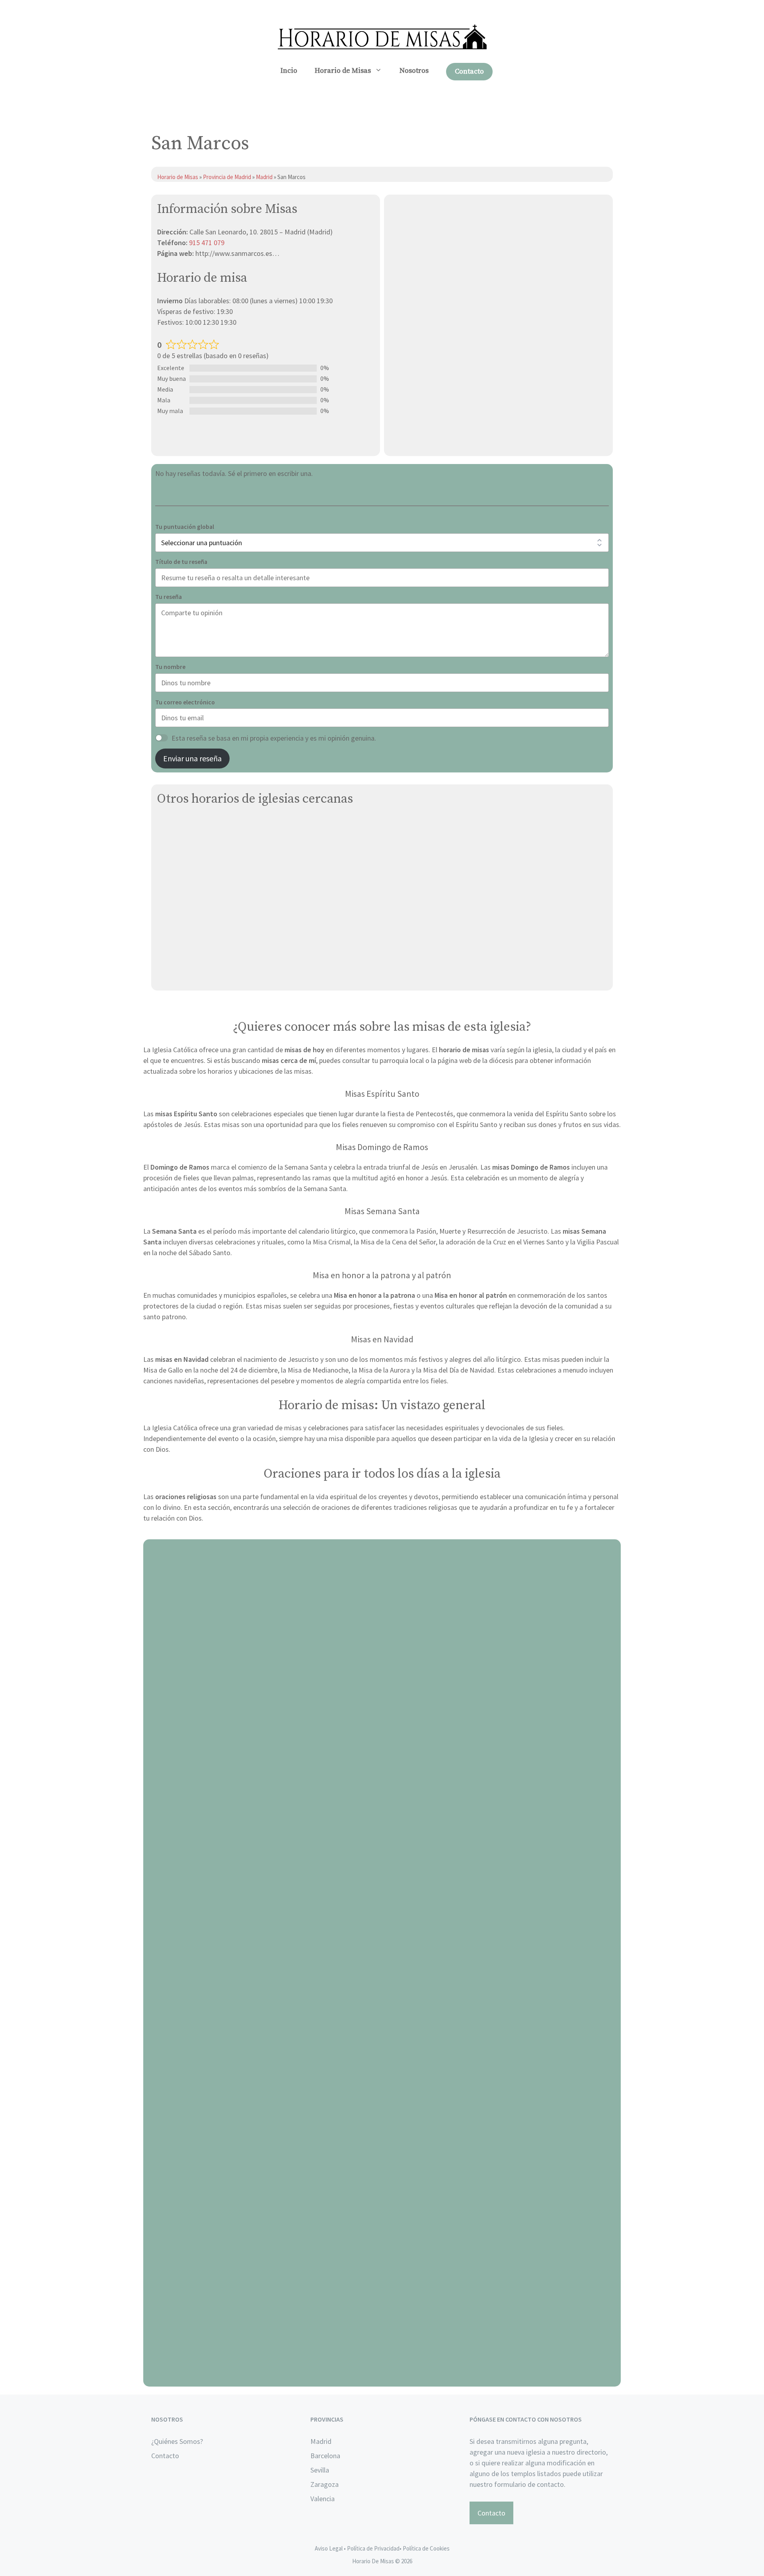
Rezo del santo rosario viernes (382, 2095)
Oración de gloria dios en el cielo (382, 2377)
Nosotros (414, 71)
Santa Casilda (178, 826)
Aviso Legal (329, 2548)
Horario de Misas (343, 71)
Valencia (323, 2499)
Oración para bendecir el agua (382, 1813)
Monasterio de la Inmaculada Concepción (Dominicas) (240, 844)
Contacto (469, 71)
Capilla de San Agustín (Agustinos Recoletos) (227, 956)
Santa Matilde (179, 938)
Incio (289, 71)
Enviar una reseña (192, 758)
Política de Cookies (426, 2548)
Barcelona (325, 2456)
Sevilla (320, 2470)
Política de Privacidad (373, 2548)
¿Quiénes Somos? (177, 2441)
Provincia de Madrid (227, 177)
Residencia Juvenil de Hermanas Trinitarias (223, 882)
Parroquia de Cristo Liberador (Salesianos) (222, 863)
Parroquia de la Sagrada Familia (205, 900)
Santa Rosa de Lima (187, 975)
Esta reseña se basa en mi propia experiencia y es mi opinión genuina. (274, 738)
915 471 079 (207, 243)
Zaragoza (325, 2484)
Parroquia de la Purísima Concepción (212, 919)
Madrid (265, 177)
